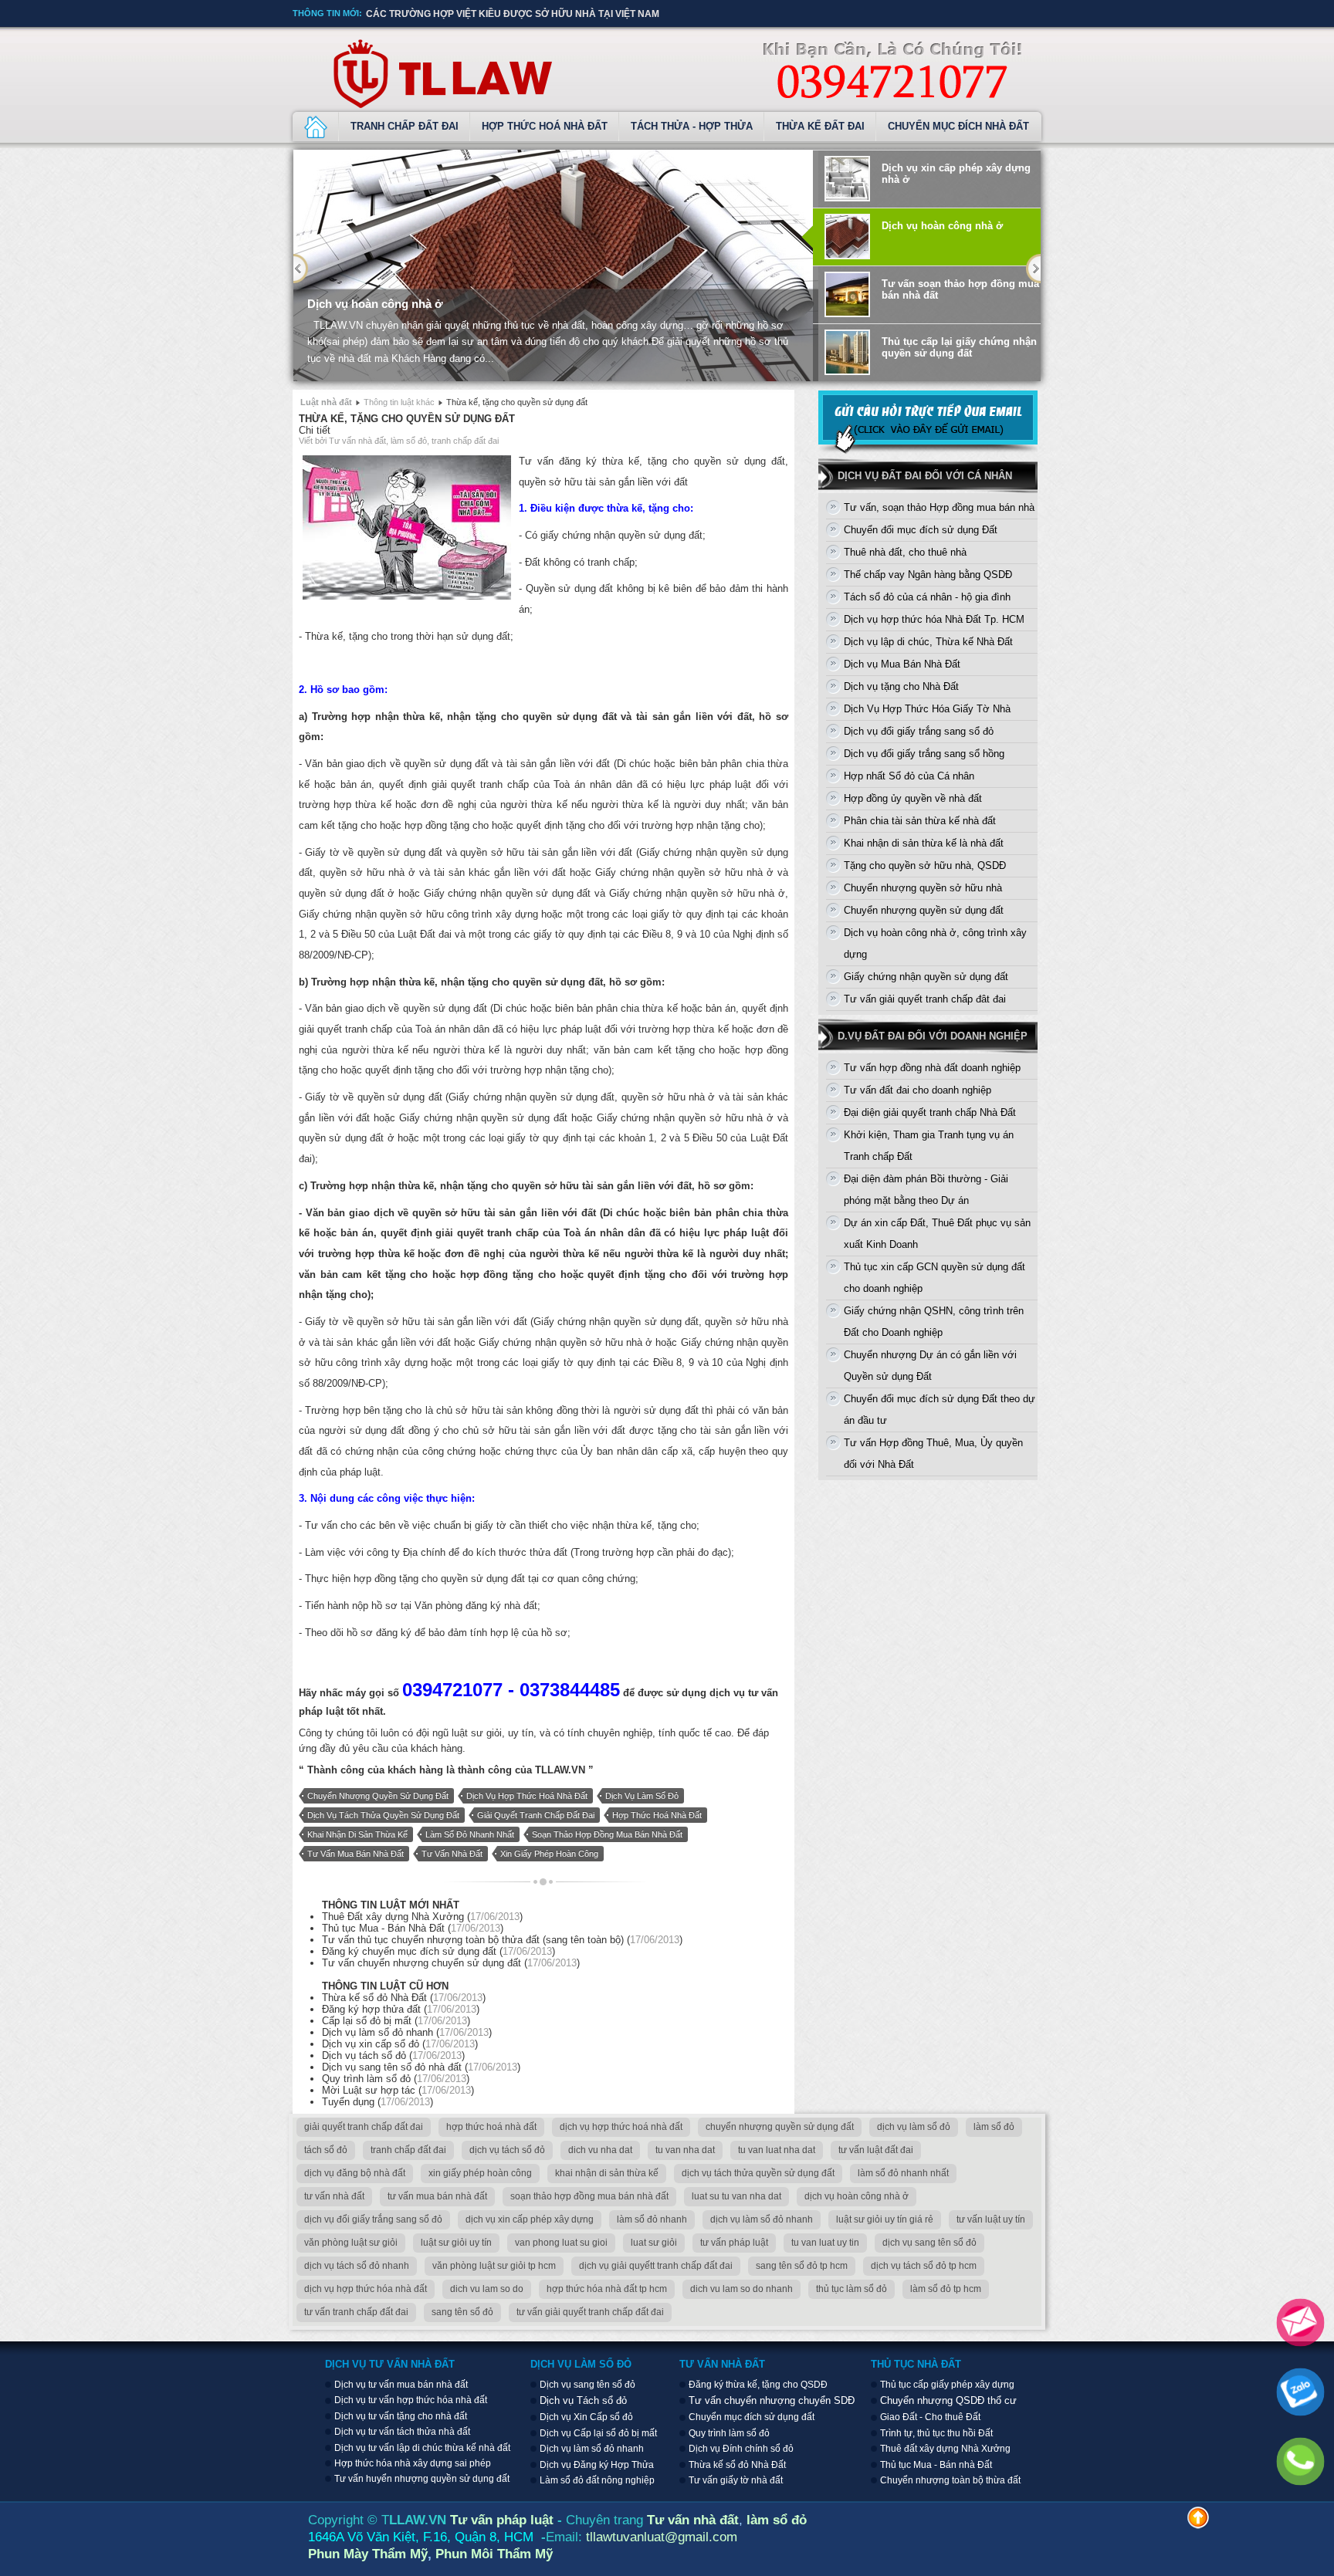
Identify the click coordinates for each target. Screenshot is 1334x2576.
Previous (301, 269)
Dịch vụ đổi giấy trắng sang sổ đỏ (919, 731)
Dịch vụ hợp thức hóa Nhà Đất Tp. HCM (934, 619)
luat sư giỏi (654, 2243)
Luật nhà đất (326, 402)
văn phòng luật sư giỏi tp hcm (494, 2266)
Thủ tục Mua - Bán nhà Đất (936, 2465)
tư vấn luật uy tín (991, 2219)
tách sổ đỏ (326, 2150)
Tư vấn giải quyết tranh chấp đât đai (925, 999)
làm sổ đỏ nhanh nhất (470, 1834)
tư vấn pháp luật (734, 2243)
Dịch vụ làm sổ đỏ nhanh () (407, 2032)
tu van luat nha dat (777, 2150)
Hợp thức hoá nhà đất (545, 126)
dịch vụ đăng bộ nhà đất (355, 2173)
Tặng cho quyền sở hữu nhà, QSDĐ (925, 865)
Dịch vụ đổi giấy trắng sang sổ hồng (924, 754)
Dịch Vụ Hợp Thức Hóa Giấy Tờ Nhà (927, 709)
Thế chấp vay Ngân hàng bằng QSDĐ (928, 575)
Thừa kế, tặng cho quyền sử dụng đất (407, 419)
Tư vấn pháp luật (502, 2520)
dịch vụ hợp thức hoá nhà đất (527, 1796)
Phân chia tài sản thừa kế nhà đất (920, 821)
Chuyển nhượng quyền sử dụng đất (924, 910)
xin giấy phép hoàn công (549, 1854)
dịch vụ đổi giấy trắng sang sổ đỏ (373, 2219)
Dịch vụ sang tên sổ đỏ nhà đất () (421, 2067)
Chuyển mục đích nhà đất (958, 126)
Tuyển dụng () (378, 2102)
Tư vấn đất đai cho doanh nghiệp (918, 1090)
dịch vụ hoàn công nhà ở (857, 2196)
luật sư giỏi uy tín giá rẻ (885, 2219)
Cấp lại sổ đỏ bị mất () (396, 2021)
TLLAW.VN (560, 1770)
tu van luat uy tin (825, 2243)
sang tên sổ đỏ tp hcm (802, 2266)
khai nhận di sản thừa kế (357, 1834)
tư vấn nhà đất (452, 1854)
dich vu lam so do (487, 2289)
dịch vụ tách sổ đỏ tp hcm (924, 2266)
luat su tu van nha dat (736, 2196)
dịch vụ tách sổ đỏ (507, 2150)
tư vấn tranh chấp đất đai (356, 2312)
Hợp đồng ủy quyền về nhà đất (913, 798)
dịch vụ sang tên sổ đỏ (929, 2243)
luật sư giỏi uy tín (456, 2243)
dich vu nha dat (600, 2150)
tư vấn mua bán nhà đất (356, 1854)
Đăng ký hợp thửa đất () (401, 2009)
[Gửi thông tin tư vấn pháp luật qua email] (928, 451)
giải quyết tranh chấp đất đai (536, 1815)
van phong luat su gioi (561, 2243)
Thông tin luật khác (399, 402)
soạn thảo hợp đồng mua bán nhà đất (607, 1834)
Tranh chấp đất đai (405, 126)
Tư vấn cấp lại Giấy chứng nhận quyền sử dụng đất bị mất (518, 14)
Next (1033, 269)
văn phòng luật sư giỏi (351, 2243)
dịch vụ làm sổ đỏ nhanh (762, 2219)
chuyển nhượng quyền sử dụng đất (378, 1796)
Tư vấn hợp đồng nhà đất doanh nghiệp (932, 1068)
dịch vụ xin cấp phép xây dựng (530, 2219)
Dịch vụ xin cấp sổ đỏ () (400, 2044)
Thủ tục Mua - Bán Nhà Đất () (413, 1928)
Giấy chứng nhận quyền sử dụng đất (926, 977)
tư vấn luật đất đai (876, 2150)
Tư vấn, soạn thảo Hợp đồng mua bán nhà (939, 507)
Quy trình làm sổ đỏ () (396, 2079)
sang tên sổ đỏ (462, 2312)
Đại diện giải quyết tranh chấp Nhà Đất (930, 1112)
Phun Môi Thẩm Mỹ (494, 2554)
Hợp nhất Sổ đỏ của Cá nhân (909, 776)
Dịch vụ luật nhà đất (316, 127)
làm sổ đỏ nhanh (652, 2219)
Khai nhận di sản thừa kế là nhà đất (924, 843)
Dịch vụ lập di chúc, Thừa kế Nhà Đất (928, 642)
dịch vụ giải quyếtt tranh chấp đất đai (656, 2266)
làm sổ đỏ (994, 2127)
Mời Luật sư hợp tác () (398, 2090)
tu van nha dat (685, 2150)
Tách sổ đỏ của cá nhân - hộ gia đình (927, 597)
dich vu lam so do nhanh (741, 2289)
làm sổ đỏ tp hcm (946, 2289)
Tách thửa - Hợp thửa (692, 126)
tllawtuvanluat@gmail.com (662, 2537)
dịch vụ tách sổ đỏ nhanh (357, 2266)
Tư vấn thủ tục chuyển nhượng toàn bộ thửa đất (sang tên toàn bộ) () (502, 1940)
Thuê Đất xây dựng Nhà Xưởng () (422, 1917)
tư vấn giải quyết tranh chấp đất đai (590, 2312)
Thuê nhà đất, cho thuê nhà (905, 552)
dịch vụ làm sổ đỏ (642, 1796)
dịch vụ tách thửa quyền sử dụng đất (383, 1815)
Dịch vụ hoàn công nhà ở (375, 304)
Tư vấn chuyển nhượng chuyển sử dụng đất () (451, 1963)
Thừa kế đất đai (820, 126)
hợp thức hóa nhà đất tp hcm (607, 2289)
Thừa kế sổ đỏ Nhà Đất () (404, 1998)
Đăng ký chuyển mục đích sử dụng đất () (438, 1951)
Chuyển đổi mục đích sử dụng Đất (921, 530)
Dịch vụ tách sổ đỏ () (393, 2055)
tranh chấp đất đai (408, 2150)
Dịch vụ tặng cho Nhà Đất (901, 686)
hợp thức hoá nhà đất (657, 1815)
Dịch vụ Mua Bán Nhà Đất (902, 664)
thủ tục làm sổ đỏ (852, 2289)
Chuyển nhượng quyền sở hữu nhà (923, 888)
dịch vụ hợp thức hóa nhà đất (366, 2289)
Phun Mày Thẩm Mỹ (368, 2554)
